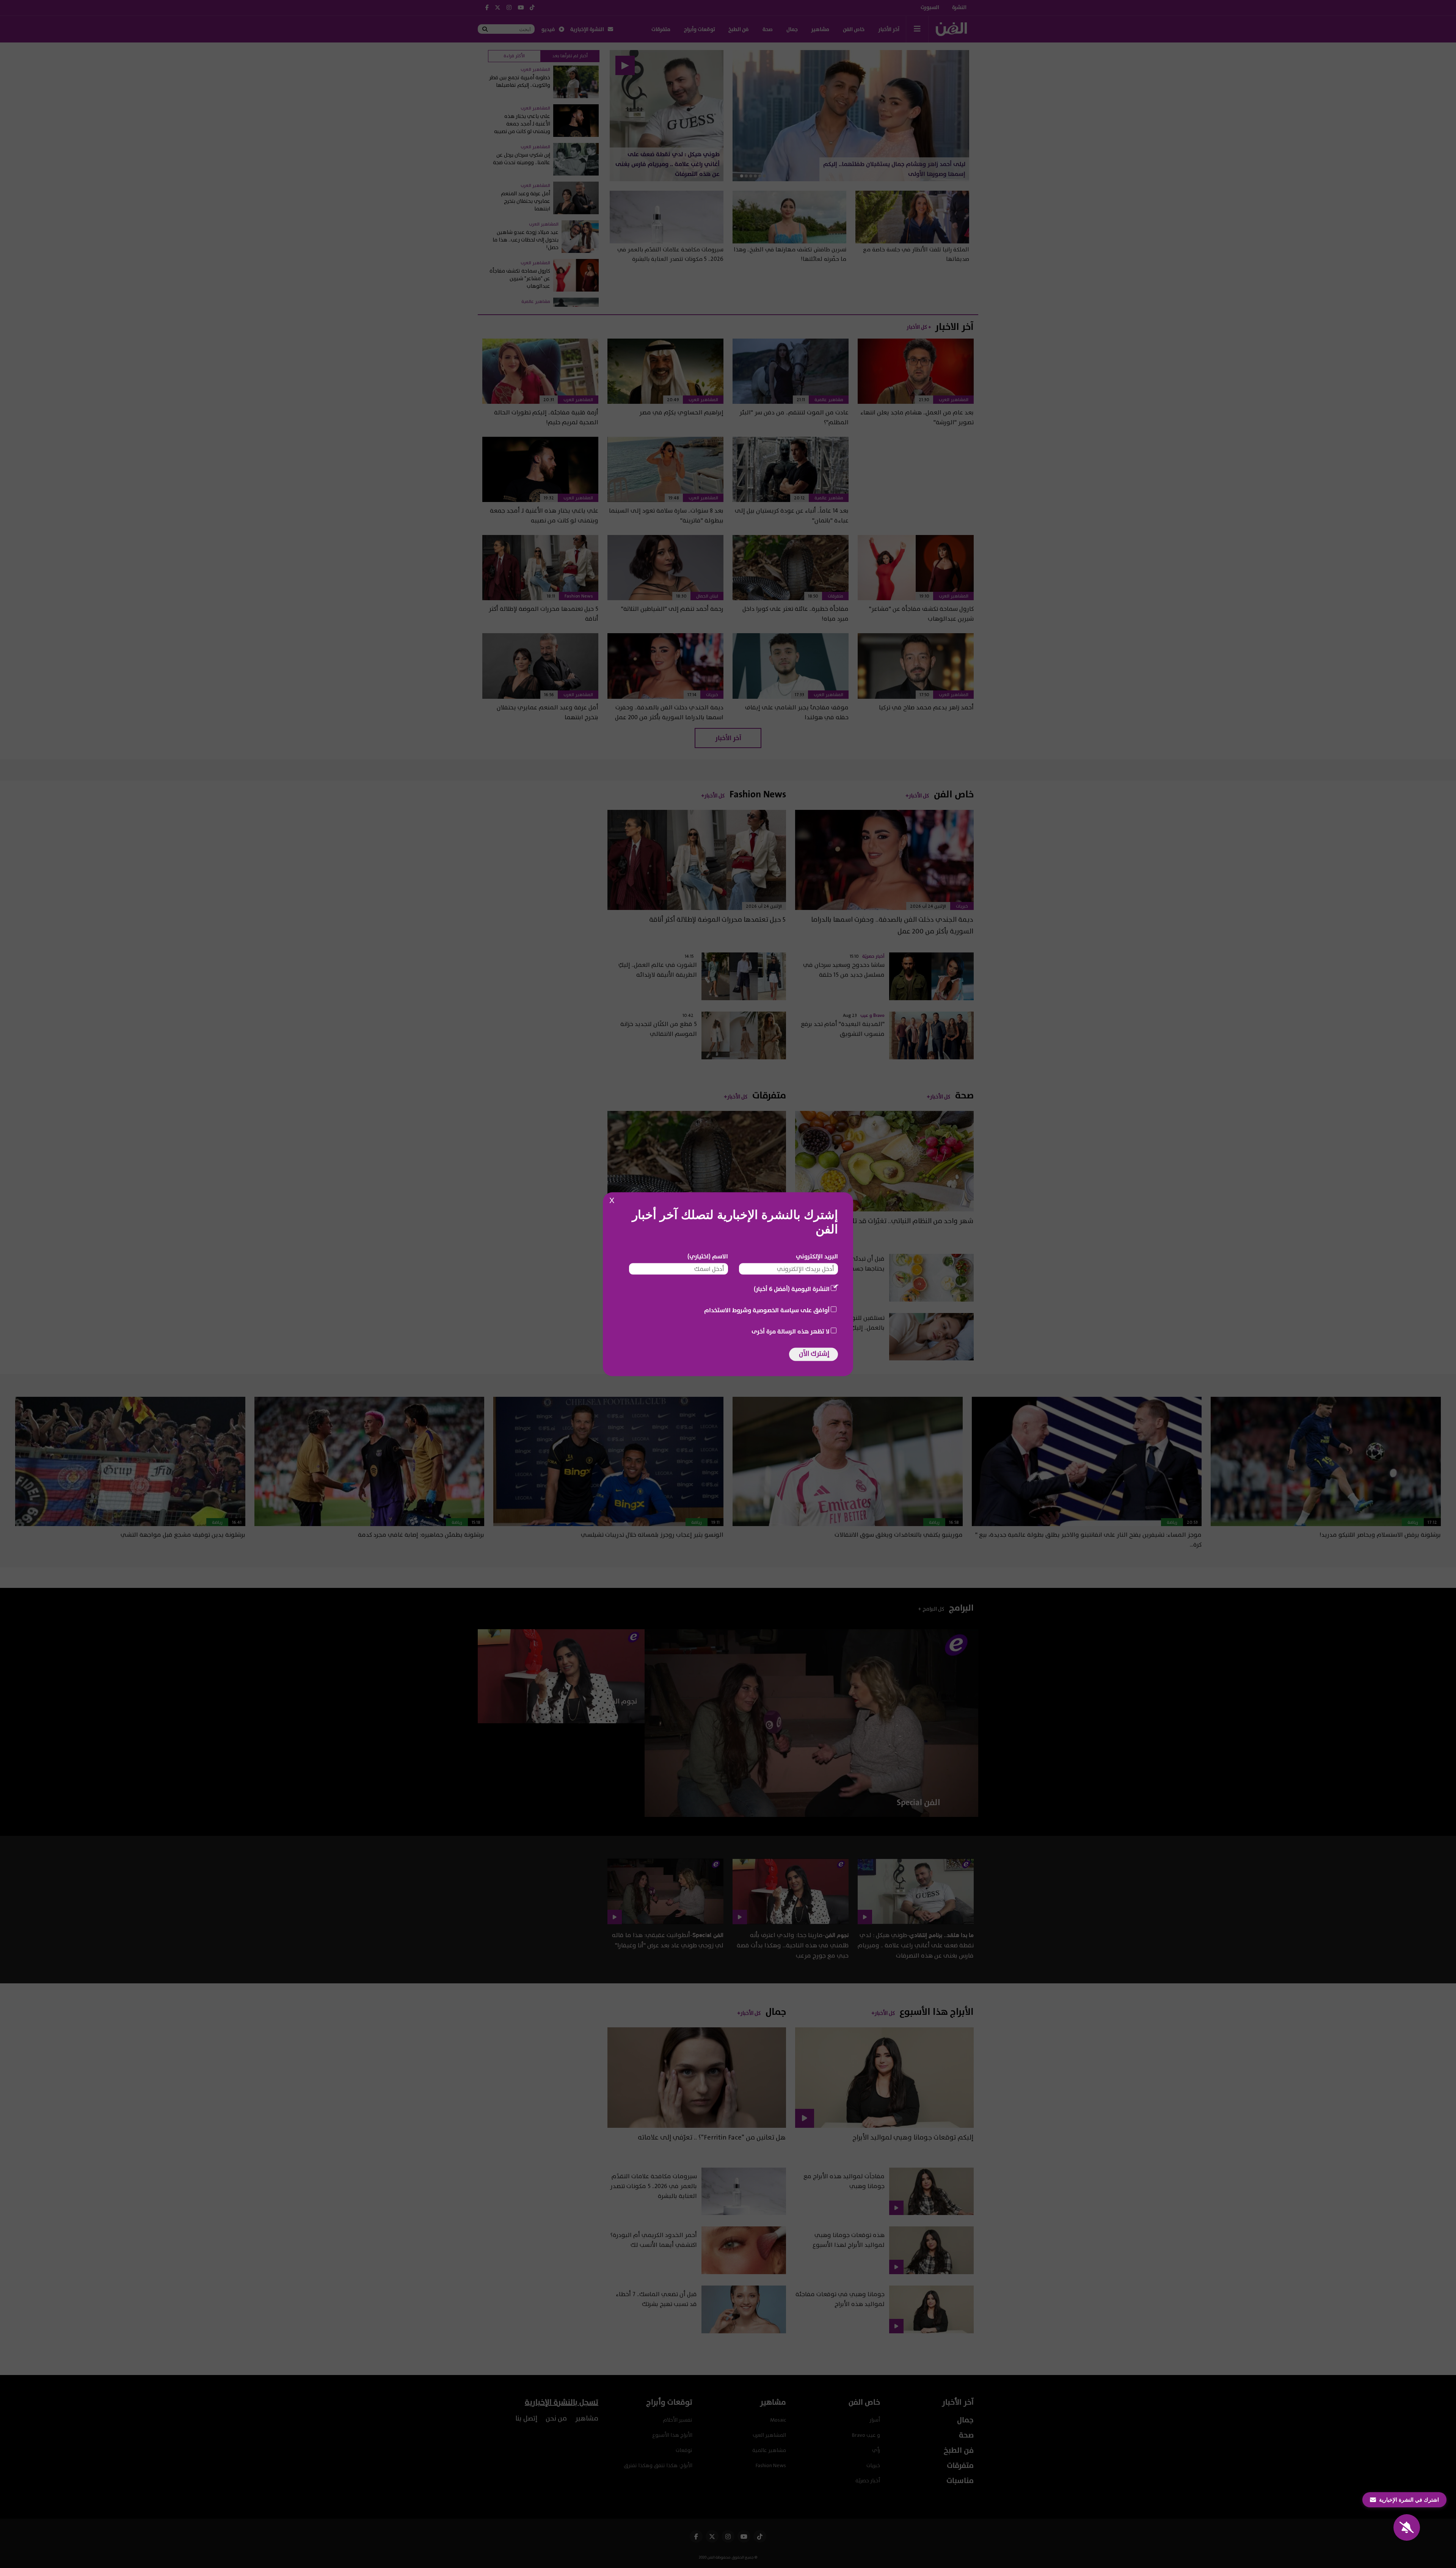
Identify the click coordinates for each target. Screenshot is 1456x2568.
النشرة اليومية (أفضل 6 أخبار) (792, 1289)
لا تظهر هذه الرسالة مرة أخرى (791, 1331)
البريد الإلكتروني (817, 1256)
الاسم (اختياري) (708, 1256)
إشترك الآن (814, 1353)
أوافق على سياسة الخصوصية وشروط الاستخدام (767, 1310)
